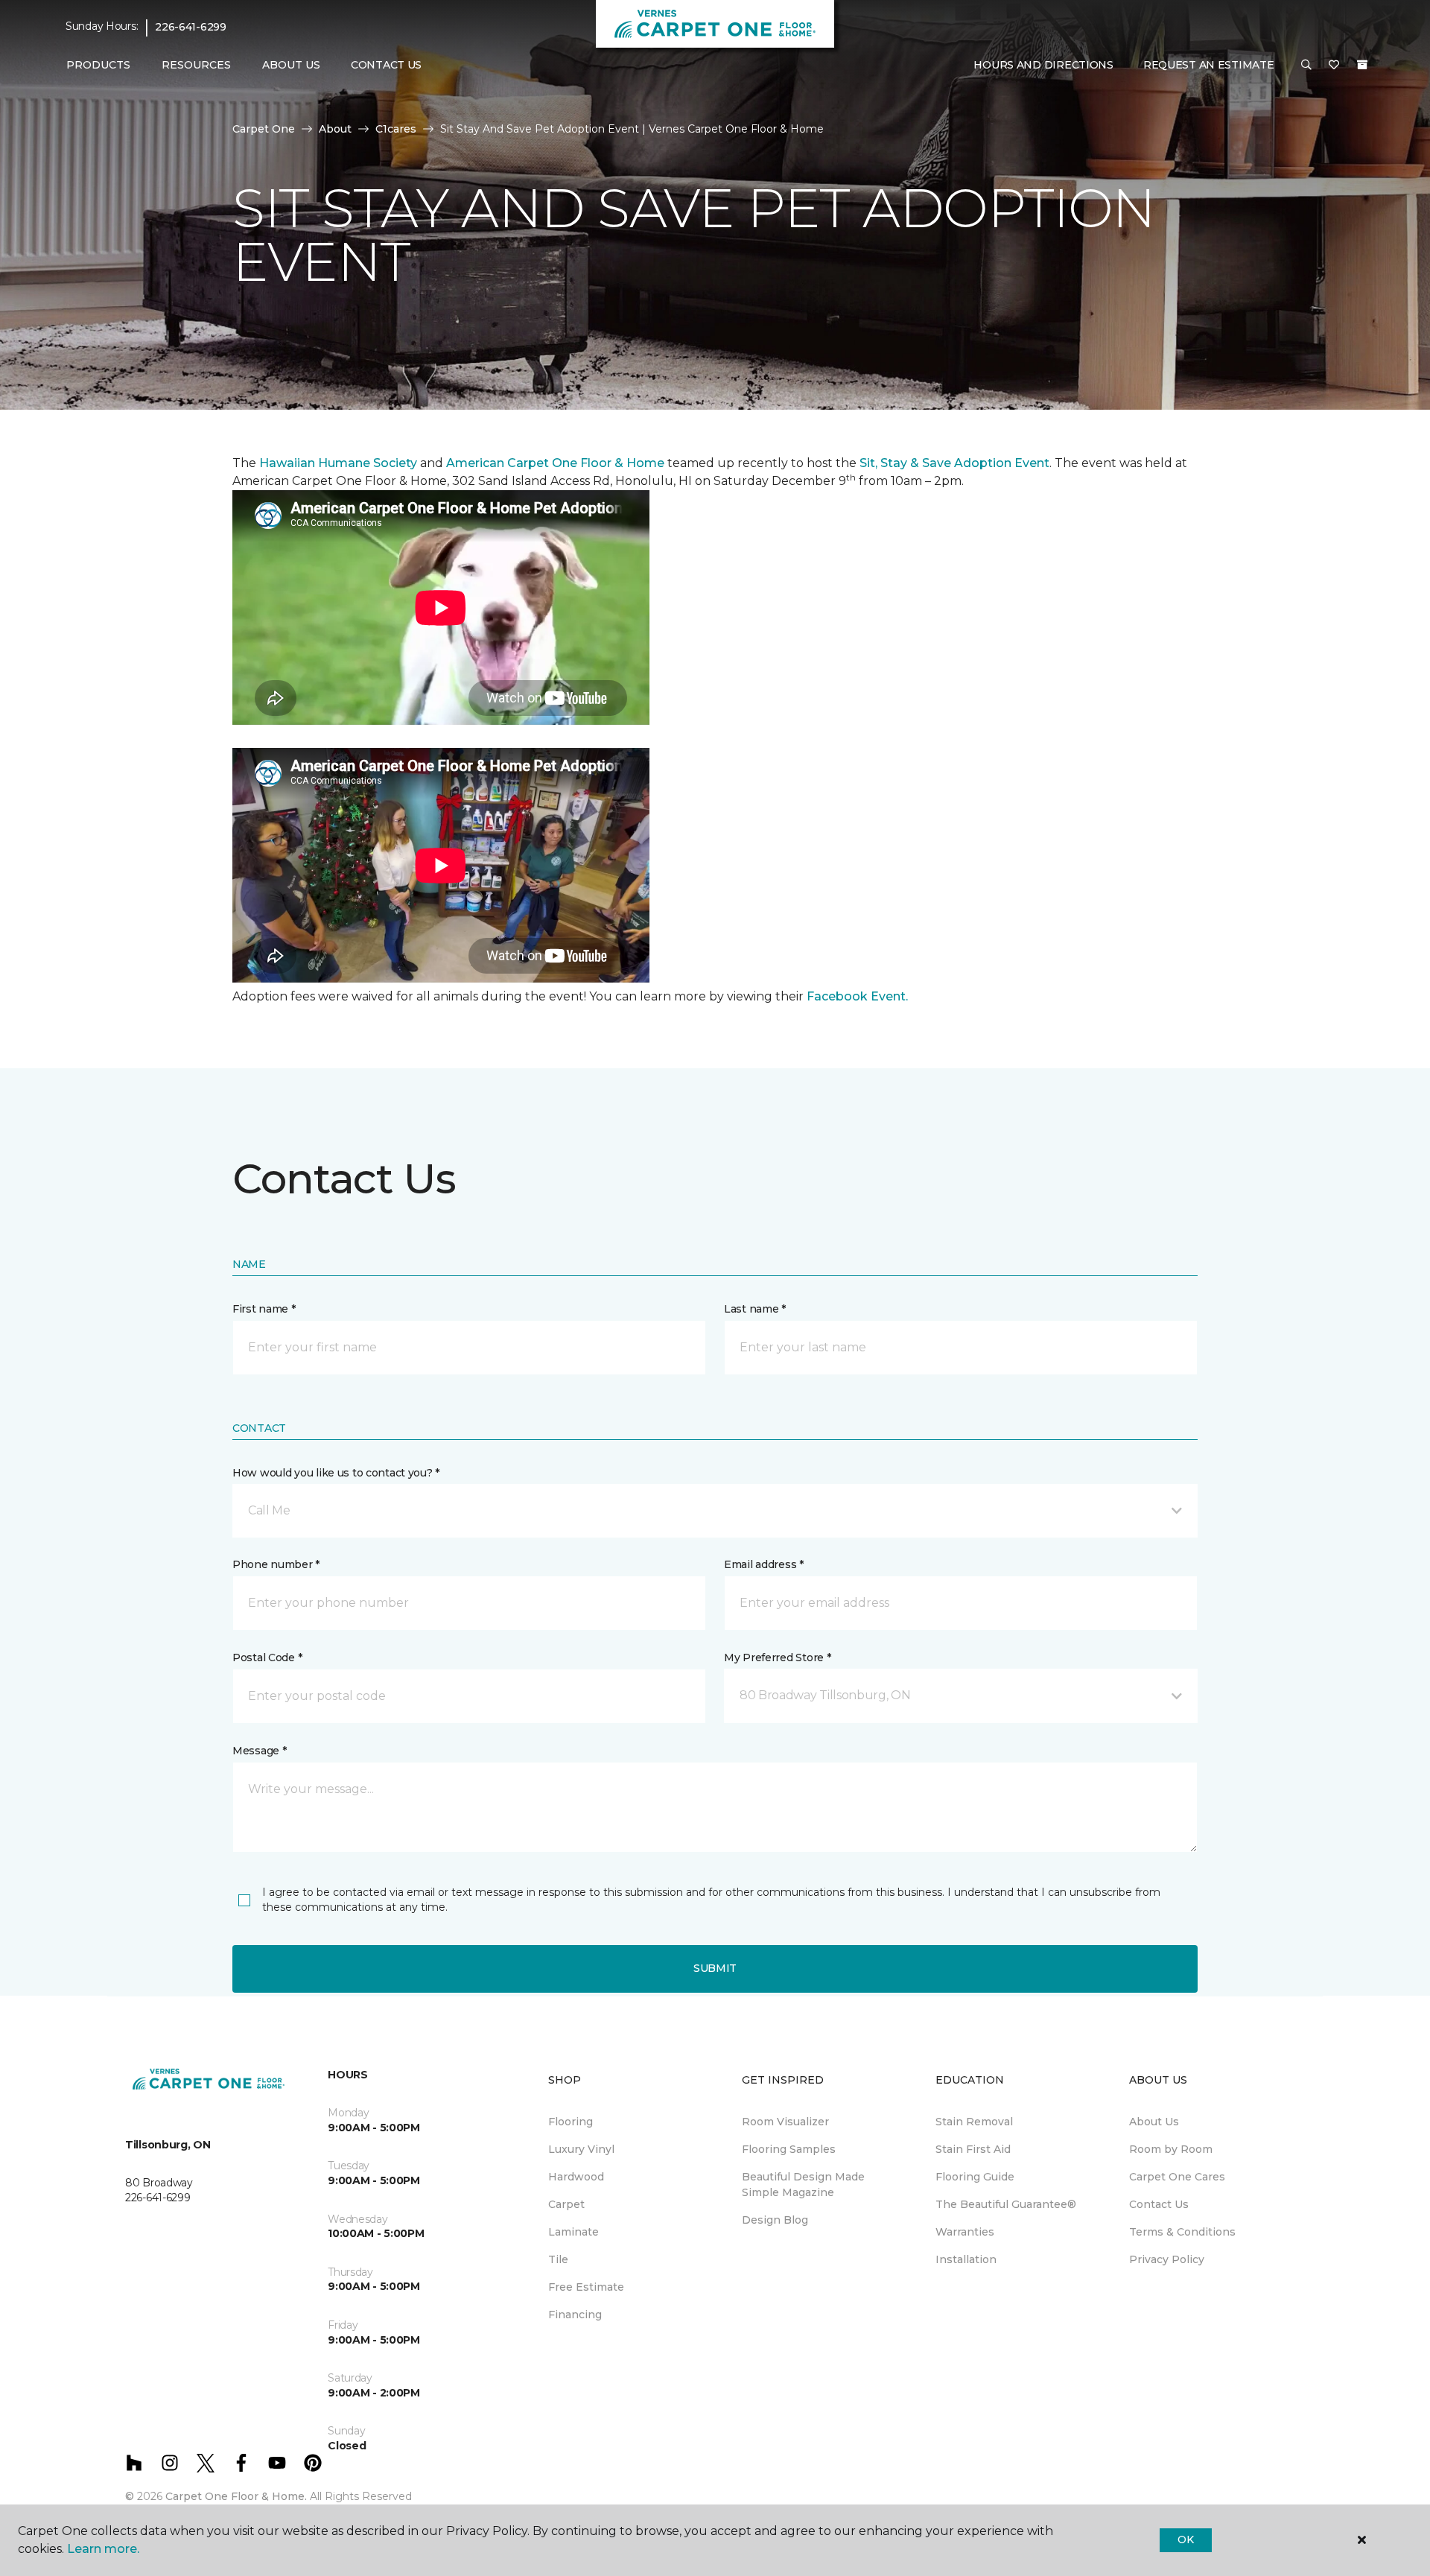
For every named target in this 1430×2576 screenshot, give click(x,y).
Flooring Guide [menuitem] (975, 2177)
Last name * (755, 1309)
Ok (1185, 2539)
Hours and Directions (1043, 65)
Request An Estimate (1209, 65)
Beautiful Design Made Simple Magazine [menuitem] (803, 2185)
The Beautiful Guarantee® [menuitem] (1006, 2204)
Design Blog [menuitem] (775, 2220)
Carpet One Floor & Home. (236, 2496)
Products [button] (98, 65)
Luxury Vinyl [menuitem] (581, 2149)
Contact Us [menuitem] (386, 65)
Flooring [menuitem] (571, 2122)
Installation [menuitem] (966, 2259)
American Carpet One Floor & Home (555, 463)
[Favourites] (1334, 66)
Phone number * (276, 1564)
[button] (1306, 66)
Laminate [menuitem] (573, 2232)
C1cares (396, 129)
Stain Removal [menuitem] (974, 2122)
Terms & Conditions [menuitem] (1182, 2232)
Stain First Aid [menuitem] (973, 2149)
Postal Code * (267, 1657)
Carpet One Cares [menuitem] (1177, 2177)
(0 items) (1362, 65)
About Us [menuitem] (1154, 2122)
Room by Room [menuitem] (1171, 2149)
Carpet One (264, 129)
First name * (264, 1309)
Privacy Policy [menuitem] (1167, 2259)
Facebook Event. (857, 996)
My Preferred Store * (777, 1657)
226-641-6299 (191, 27)
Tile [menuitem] (558, 2259)
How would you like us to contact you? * (336, 1473)
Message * (259, 1751)
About (335, 129)
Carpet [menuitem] (566, 2204)
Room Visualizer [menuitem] (785, 2122)
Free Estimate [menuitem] (586, 2287)
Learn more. (103, 2549)
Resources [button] (196, 65)
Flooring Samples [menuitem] (789, 2149)
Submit (715, 1968)
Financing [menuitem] (575, 2315)
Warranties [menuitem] (965, 2232)
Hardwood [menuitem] (576, 2177)
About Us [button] (291, 65)
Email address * (764, 1564)
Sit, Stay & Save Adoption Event (954, 463)
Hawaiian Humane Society (338, 463)
